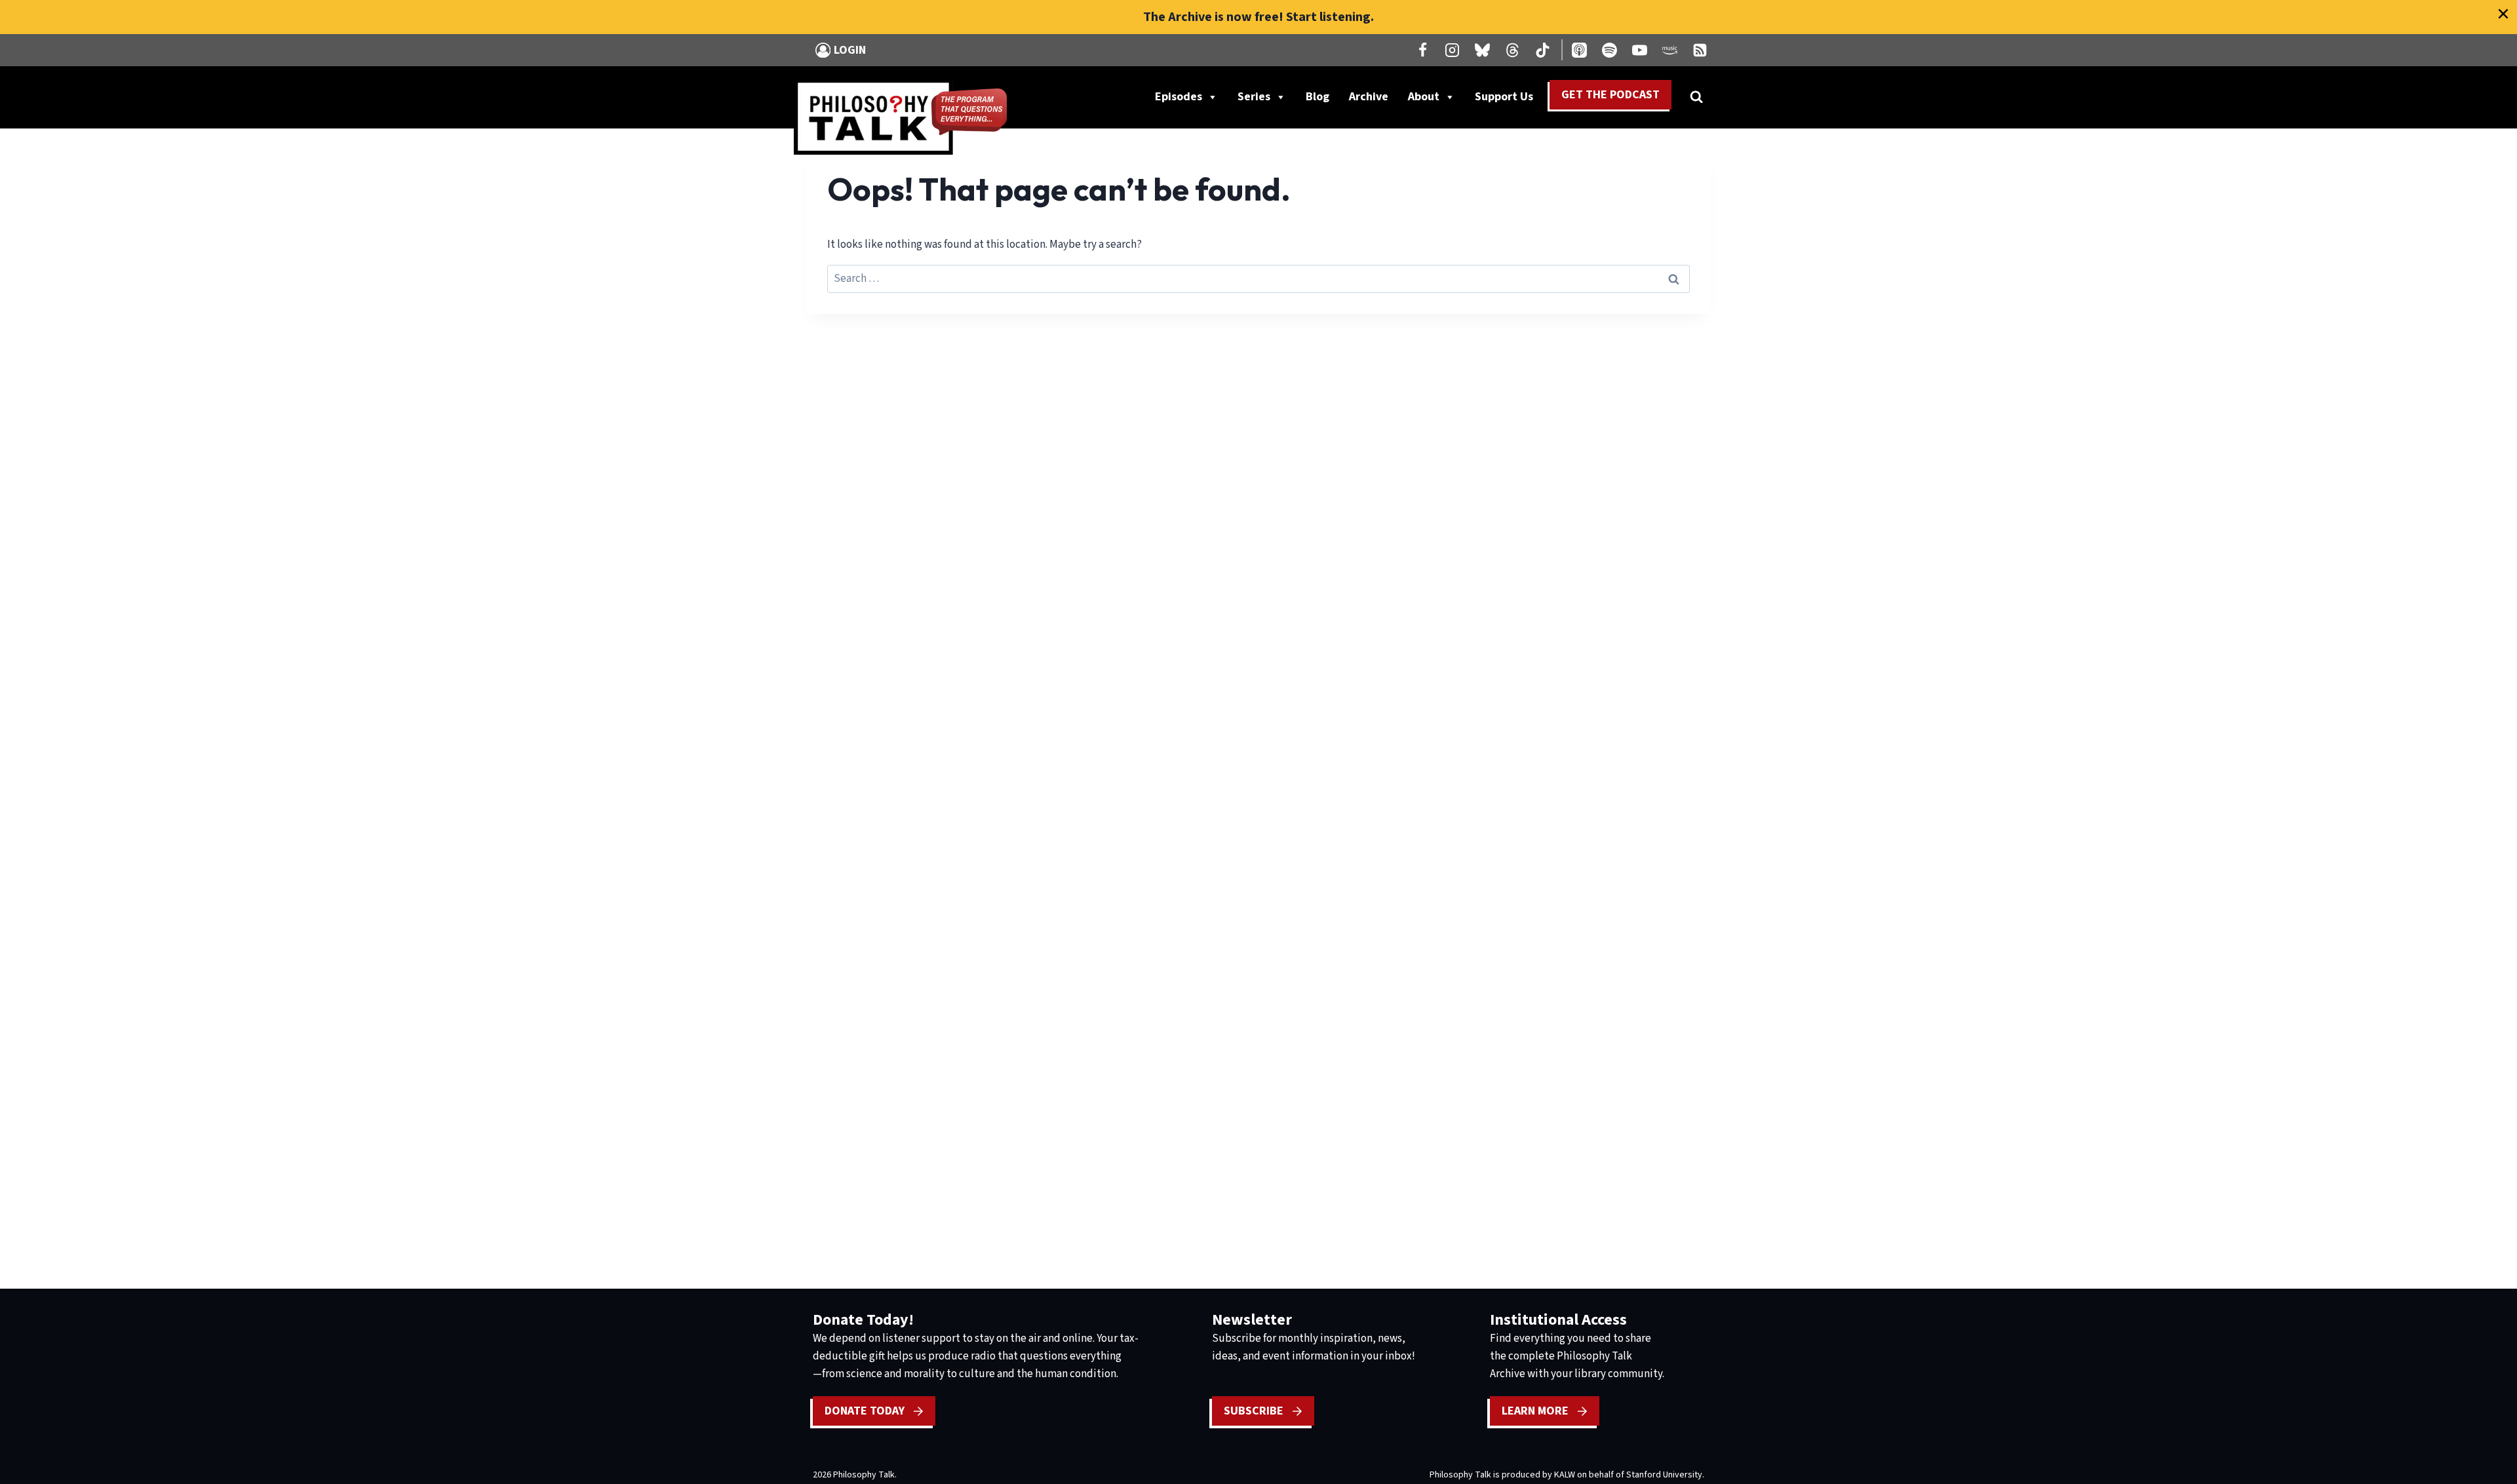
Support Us (1509, 100)
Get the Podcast (1610, 95)
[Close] (2503, 14)
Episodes (1179, 97)
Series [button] (1254, 97)
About (1424, 97)
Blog (1317, 97)
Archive (1369, 97)
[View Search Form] (1696, 97)
